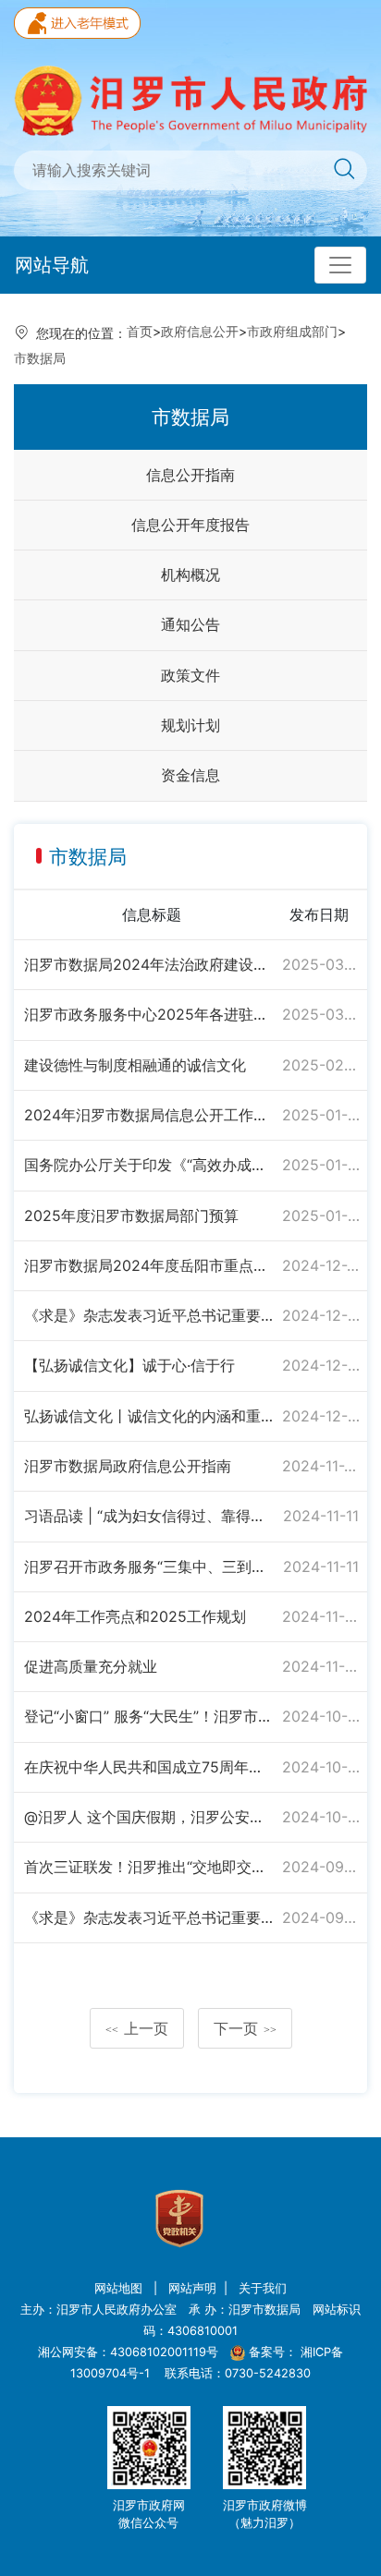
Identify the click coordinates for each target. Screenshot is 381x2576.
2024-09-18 (321, 1867)
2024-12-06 (321, 1315)
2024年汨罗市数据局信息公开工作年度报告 (149, 1115)
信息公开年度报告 (190, 525)
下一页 (245, 2028)
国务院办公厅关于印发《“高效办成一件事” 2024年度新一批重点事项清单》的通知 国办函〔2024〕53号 (149, 1165)
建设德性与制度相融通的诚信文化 (135, 1065)
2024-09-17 (321, 1917)
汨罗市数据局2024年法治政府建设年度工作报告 (149, 964)
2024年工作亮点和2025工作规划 (135, 1616)
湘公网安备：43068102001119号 (128, 2352)
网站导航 (52, 265)
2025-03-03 (321, 1014)
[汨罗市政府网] (190, 99)
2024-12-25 (321, 1265)
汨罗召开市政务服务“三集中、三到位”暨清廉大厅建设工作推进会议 (149, 1566)
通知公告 (190, 624)
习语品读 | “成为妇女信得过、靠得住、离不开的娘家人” (149, 1516)
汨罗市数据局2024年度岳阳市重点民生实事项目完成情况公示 (149, 1265)
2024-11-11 (321, 1516)
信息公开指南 (190, 475)
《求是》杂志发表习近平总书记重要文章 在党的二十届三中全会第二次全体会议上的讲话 (149, 1917)
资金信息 (190, 775)
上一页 (137, 2028)
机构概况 (190, 574)
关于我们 (263, 2288)
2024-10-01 (321, 1817)
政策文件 (190, 675)
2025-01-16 (321, 1115)
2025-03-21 (321, 964)
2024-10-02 (321, 1767)
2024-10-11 (321, 1716)
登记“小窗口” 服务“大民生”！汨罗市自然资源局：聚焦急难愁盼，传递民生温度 (149, 1716)
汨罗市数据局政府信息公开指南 (128, 1466)
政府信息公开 (200, 331)
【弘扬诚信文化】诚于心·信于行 (129, 1365)
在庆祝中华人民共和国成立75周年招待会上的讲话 (149, 1767)
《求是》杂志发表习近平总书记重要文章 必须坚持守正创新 (149, 1315)
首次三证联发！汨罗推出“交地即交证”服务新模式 (149, 1867)
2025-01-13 (321, 1165)
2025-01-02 (321, 1215)
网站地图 (120, 2288)
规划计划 (190, 725)
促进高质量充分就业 (91, 1666)
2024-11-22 (321, 1466)
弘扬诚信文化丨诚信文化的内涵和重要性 (149, 1416)
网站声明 (192, 2288)
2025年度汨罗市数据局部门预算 (131, 1215)
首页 (140, 331)
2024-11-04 (321, 1616)
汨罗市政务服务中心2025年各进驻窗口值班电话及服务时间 (149, 1014)
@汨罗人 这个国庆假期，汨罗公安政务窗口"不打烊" (149, 1817)
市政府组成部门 (292, 331)
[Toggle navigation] (340, 265)
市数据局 (40, 358)
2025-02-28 (321, 1065)
